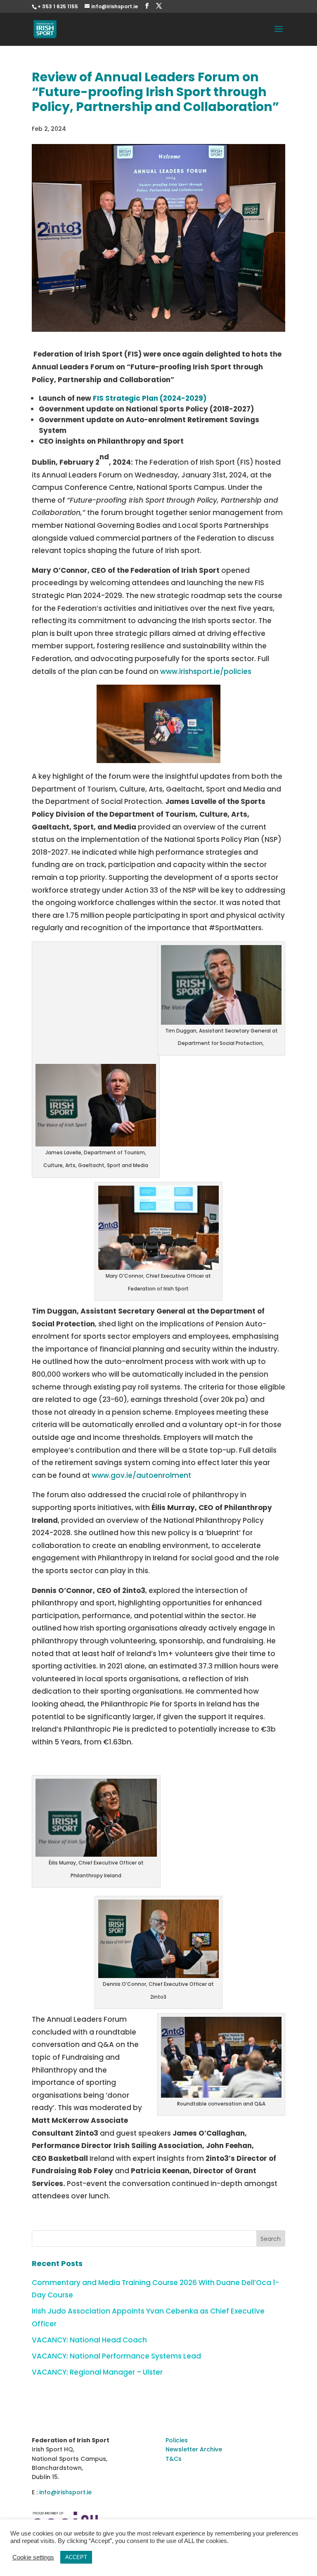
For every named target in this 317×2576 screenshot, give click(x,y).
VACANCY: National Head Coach (89, 2340)
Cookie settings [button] (33, 2557)
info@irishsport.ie (65, 2492)
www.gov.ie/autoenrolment (141, 1475)
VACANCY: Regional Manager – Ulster (97, 2372)
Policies (177, 2440)
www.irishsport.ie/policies (206, 671)
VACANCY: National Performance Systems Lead (116, 2356)
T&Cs (174, 2459)
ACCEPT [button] (76, 2557)
